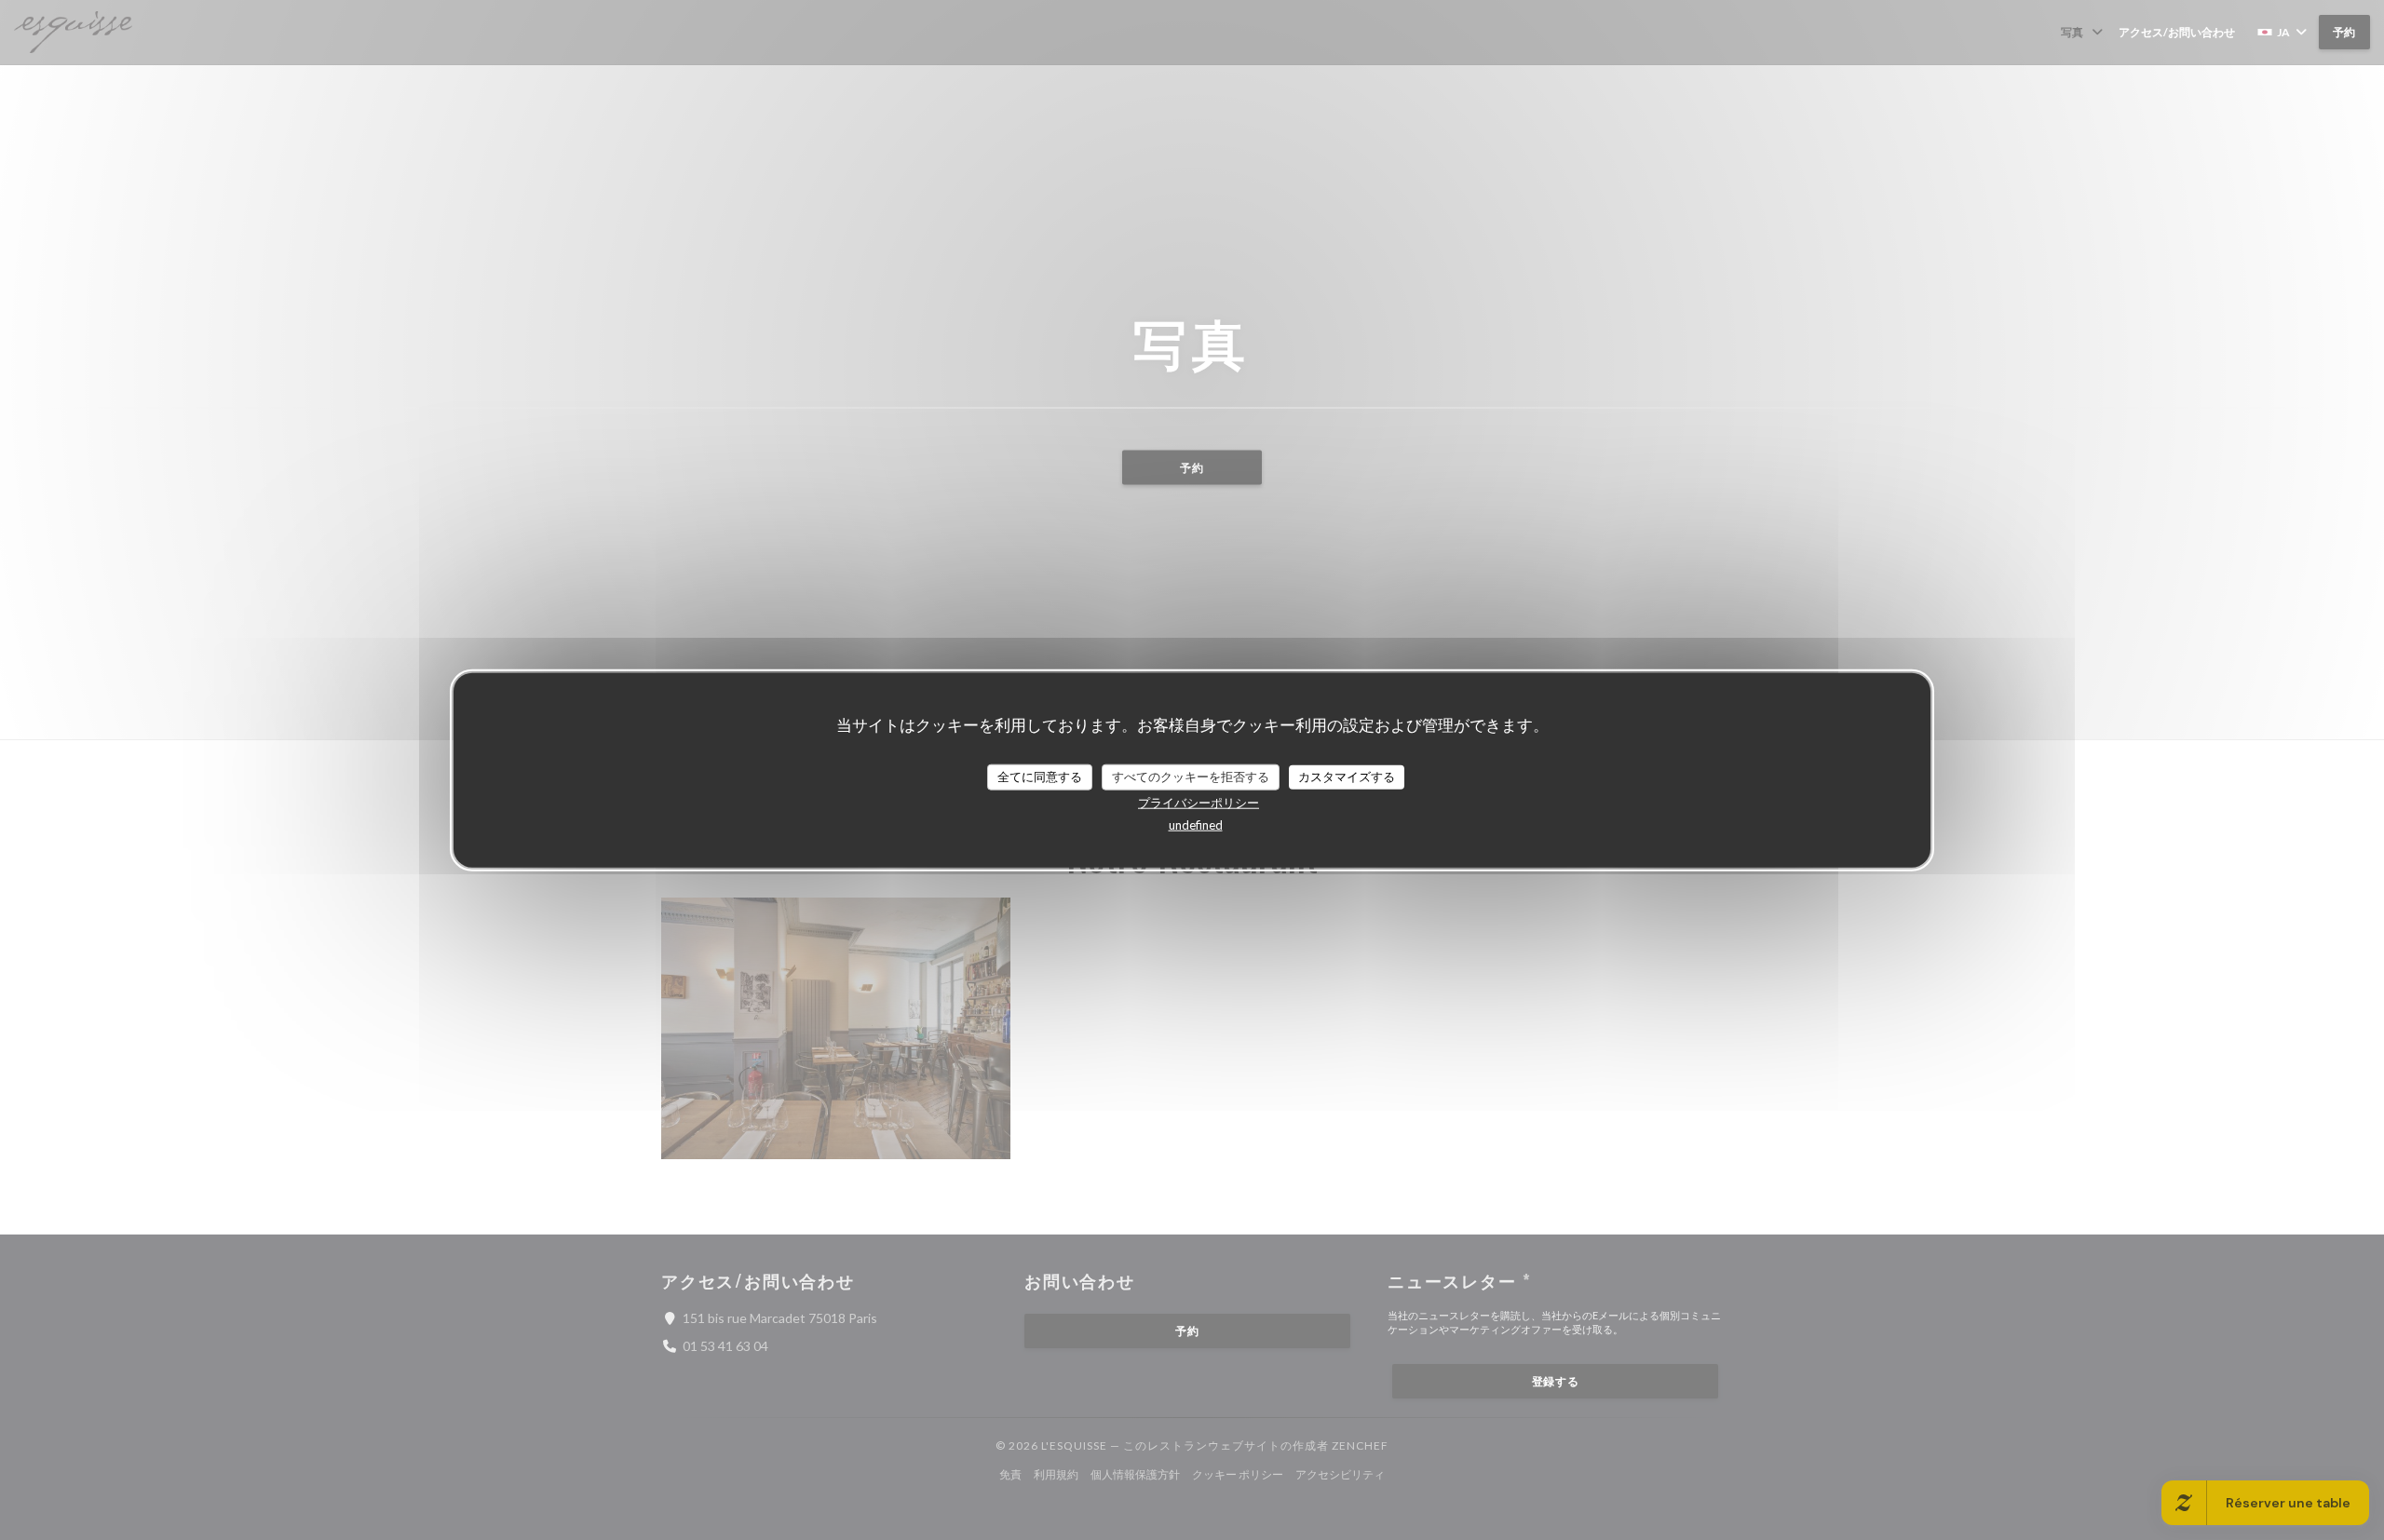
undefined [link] (1196, 824)
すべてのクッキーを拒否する (1191, 777)
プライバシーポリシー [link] (1199, 802)
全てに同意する (1040, 777)
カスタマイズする (1347, 777)
